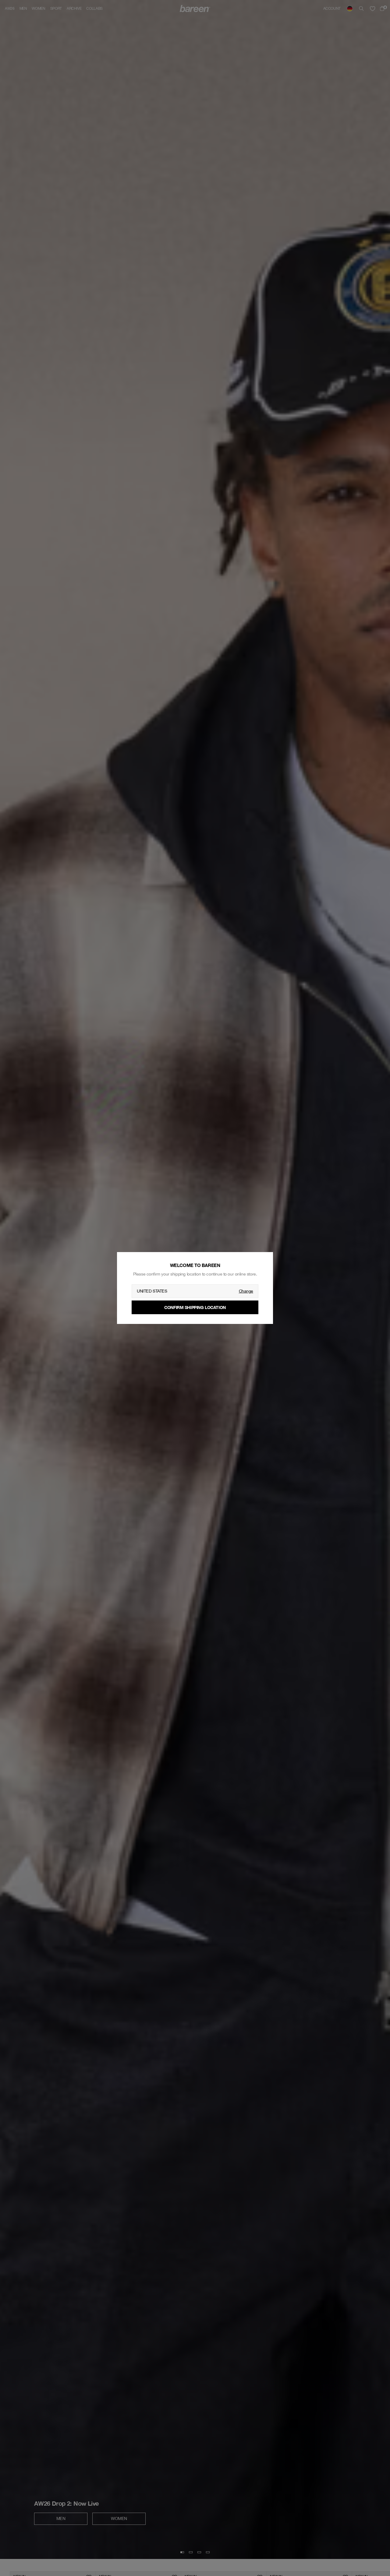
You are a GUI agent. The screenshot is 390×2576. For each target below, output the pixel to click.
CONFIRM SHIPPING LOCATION (195, 1307)
